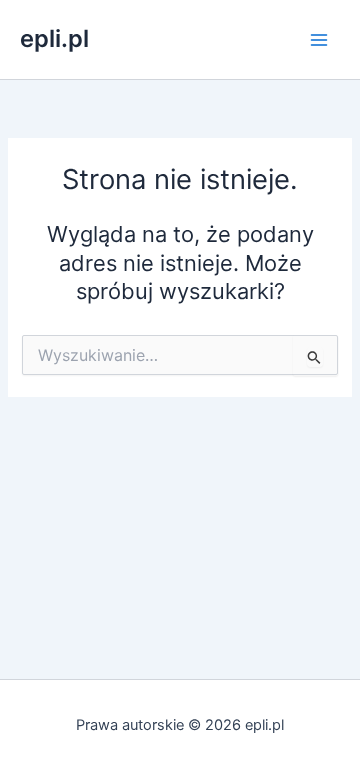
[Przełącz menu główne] (319, 40)
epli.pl (54, 38)
